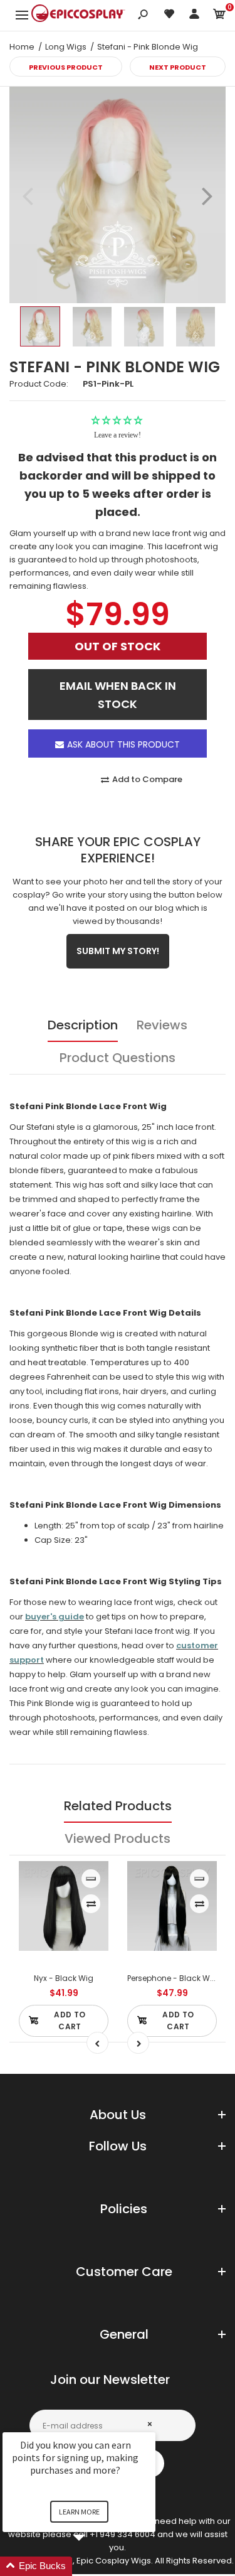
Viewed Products (118, 1838)
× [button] (150, 2424)
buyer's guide (55, 1617)
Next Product (178, 67)
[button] (94, 2566)
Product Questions (118, 1058)
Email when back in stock (118, 695)
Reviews (162, 1025)
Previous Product (66, 67)
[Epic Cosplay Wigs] (78, 15)
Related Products (118, 1806)
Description (83, 1025)
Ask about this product (123, 744)
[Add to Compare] (91, 1904)
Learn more (79, 2512)
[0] (219, 16)
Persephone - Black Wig (172, 1978)
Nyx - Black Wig (64, 1978)
